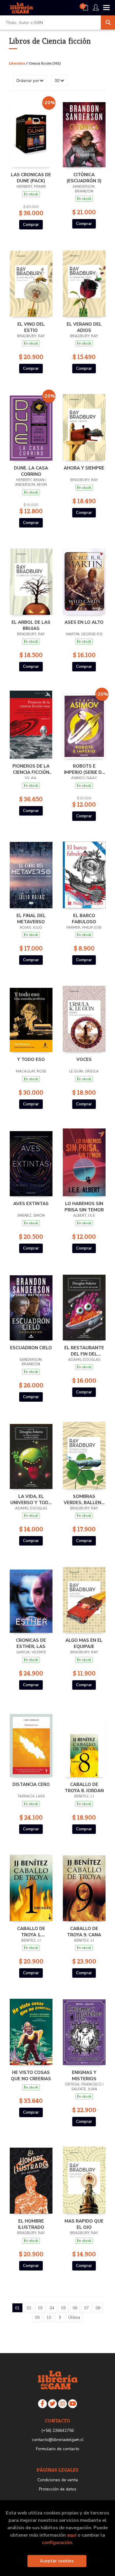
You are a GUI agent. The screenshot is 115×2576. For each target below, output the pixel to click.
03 (40, 2308)
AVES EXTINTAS (31, 1204)
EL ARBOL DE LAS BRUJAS (31, 625)
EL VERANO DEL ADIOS (84, 327)
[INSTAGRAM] (63, 2404)
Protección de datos (58, 2489)
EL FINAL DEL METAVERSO (31, 919)
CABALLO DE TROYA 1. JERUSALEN (31, 1932)
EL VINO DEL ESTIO (31, 327)
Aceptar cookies (57, 2561)
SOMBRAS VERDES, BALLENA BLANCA (84, 1499)
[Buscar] (108, 22)
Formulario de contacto (58, 2449)
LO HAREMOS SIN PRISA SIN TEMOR (84, 1207)
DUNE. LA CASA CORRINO (31, 471)
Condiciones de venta (58, 2480)
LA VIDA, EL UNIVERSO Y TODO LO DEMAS (31, 1499)
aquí (72, 2535)
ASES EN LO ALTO (84, 622)
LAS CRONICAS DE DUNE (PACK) (31, 178)
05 (63, 2308)
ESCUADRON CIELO (31, 1348)
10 (49, 2317)
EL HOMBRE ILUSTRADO (31, 2224)
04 (52, 2308)
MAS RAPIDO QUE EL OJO (84, 2224)
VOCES (84, 1059)
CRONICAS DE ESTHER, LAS (31, 1643)
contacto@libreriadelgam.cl (58, 2440)
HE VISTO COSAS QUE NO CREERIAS (31, 2075)
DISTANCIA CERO (31, 1784)
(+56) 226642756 (57, 2431)
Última (74, 2317)
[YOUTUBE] (73, 2404)
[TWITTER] (52, 2404)
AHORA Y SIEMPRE (84, 468)
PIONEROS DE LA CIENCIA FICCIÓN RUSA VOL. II (31, 769)
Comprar (31, 225)
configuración (57, 2542)
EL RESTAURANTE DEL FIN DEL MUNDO (84, 1351)
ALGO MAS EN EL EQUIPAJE (84, 1643)
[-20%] (31, 133)
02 (29, 2308)
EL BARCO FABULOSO (84, 919)
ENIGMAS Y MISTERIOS (84, 2075)
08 (98, 2308)
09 (37, 2317)
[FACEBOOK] (42, 2404)
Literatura (17, 63)
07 (86, 2308)
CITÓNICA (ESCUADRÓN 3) (84, 178)
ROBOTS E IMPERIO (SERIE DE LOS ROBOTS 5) (84, 769)
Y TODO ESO (31, 1059)
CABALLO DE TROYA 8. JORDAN (84, 1787)
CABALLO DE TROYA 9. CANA (84, 1932)
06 (75, 2308)
